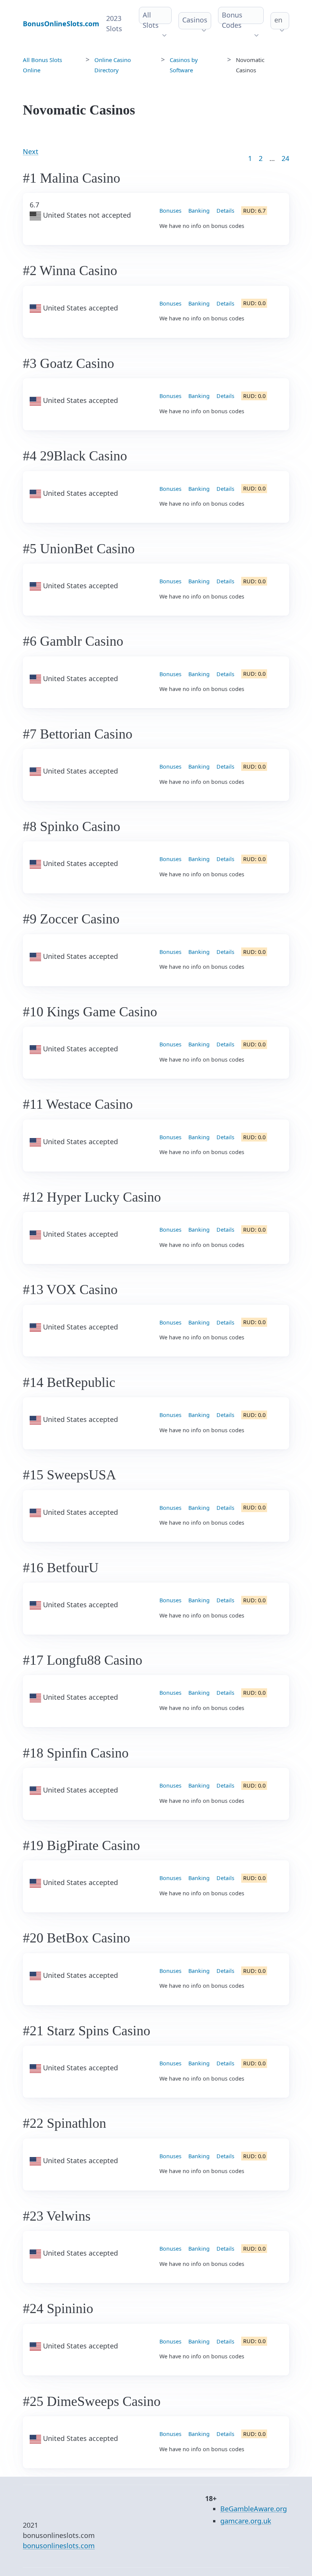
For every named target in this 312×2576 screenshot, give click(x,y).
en (278, 20)
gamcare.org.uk (246, 2521)
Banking (199, 211)
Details (225, 211)
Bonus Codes (232, 20)
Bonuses (170, 211)
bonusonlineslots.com (59, 2546)
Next (31, 151)
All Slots (151, 20)
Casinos (195, 20)
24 (285, 158)
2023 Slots (114, 23)
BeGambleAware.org (254, 2509)
